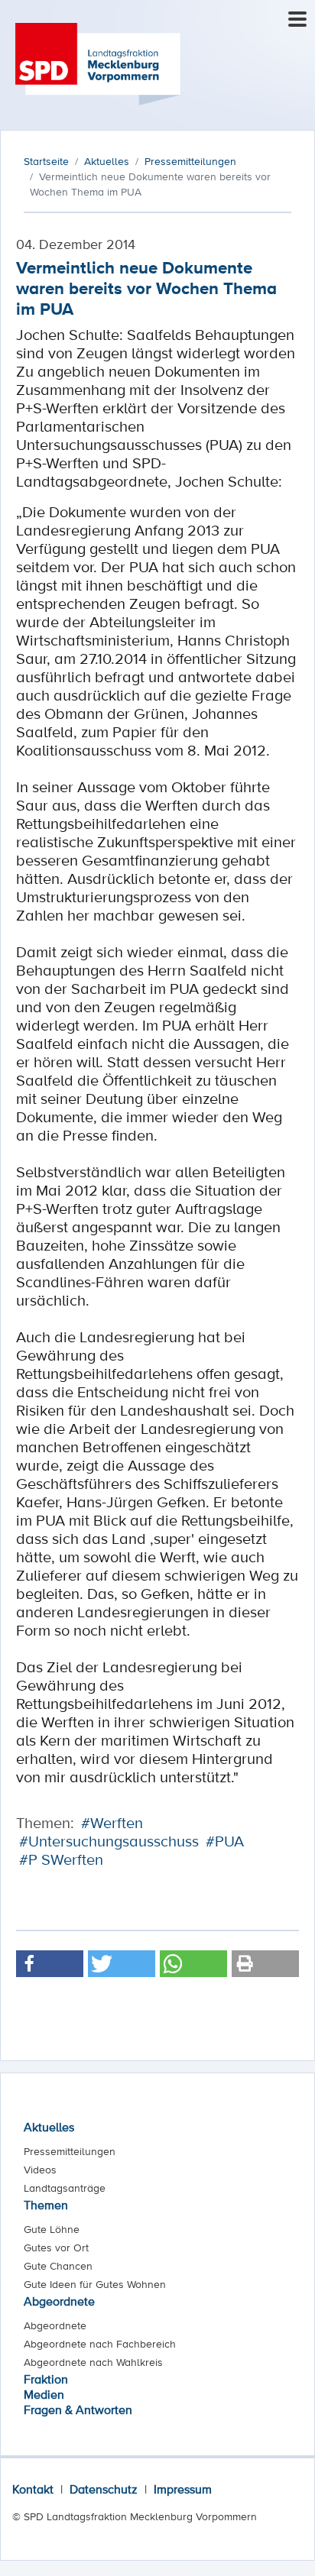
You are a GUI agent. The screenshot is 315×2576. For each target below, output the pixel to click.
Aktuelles (49, 2127)
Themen (46, 2205)
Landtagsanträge (65, 2188)
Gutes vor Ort (56, 2248)
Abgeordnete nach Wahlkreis (93, 2362)
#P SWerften (61, 1859)
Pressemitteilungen (70, 2151)
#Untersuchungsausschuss (109, 1841)
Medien (44, 2394)
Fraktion (46, 2379)
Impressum (183, 2489)
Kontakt (33, 2489)
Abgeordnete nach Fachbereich (100, 2344)
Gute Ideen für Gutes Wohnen (95, 2284)
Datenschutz (104, 2489)
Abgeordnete (59, 2301)
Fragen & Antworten (78, 2409)
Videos (40, 2170)
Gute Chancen (58, 2266)
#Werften (112, 1823)
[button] (50, 1964)
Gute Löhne (52, 2229)
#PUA (225, 1841)
